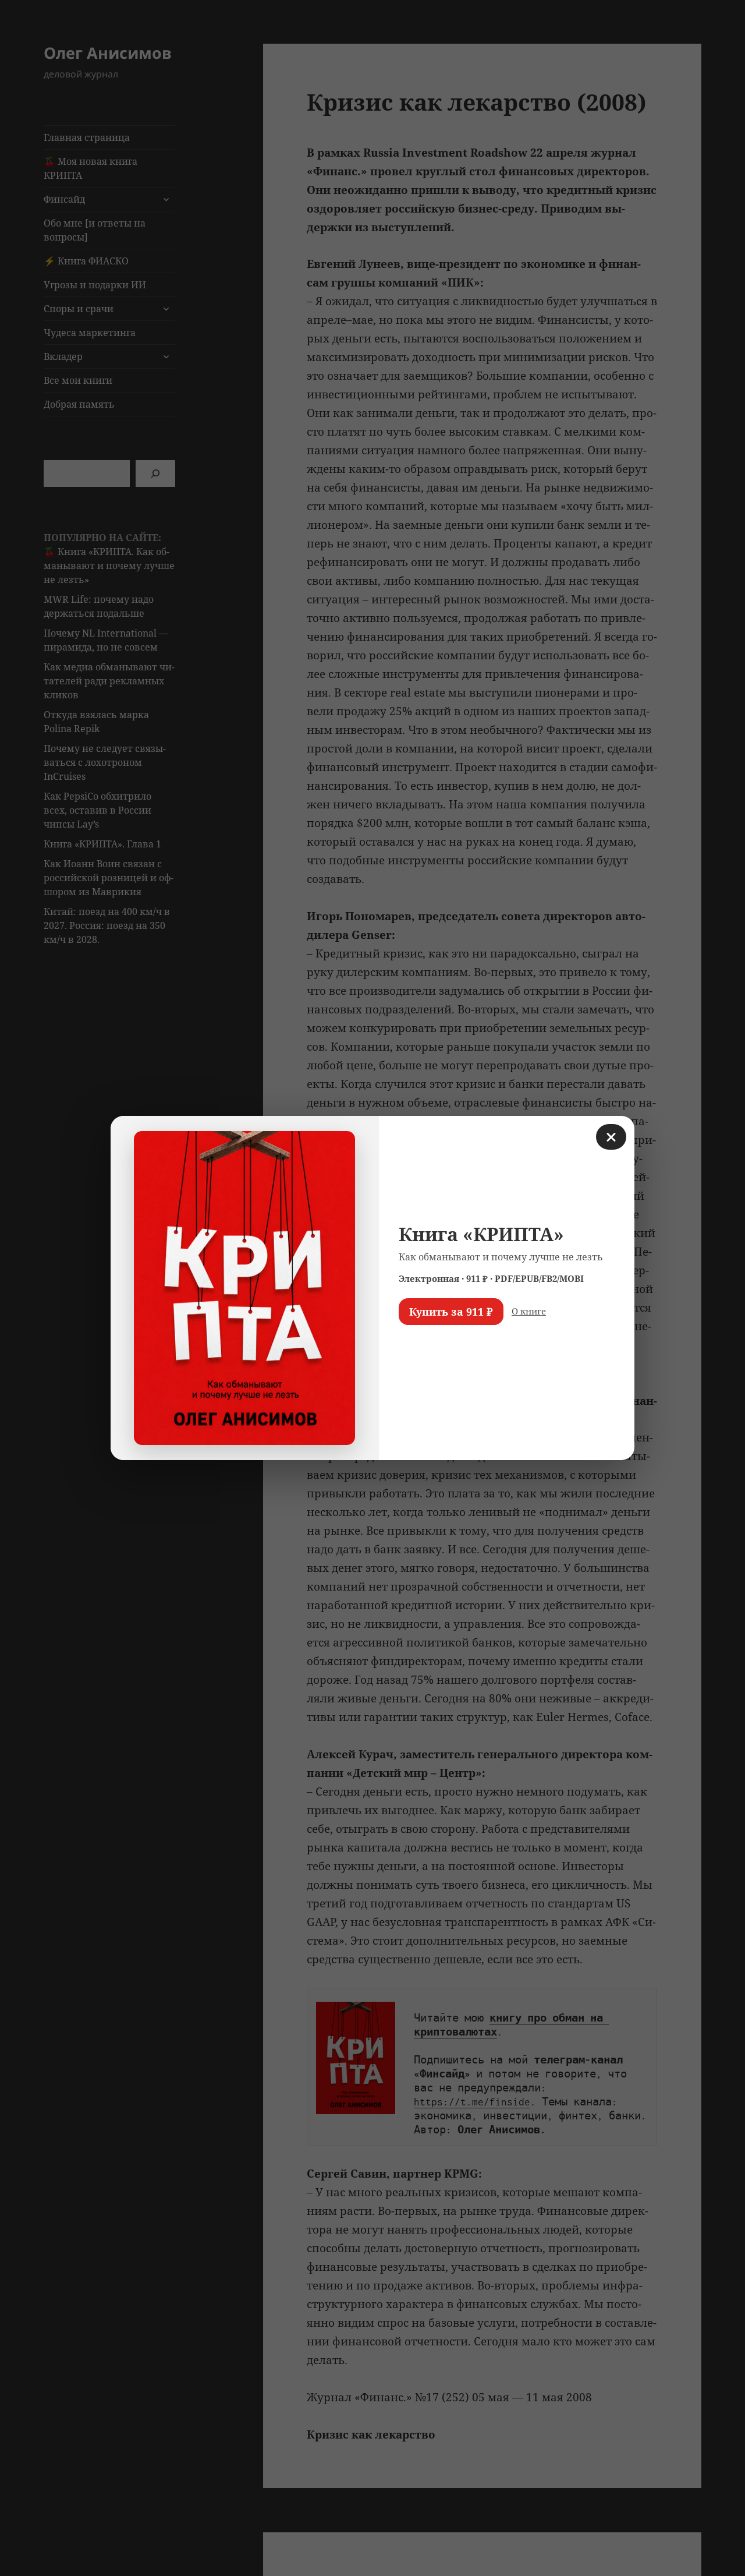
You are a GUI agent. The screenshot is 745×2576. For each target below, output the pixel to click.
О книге (529, 1311)
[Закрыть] (611, 1137)
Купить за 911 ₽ (451, 1312)
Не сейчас (428, 1346)
